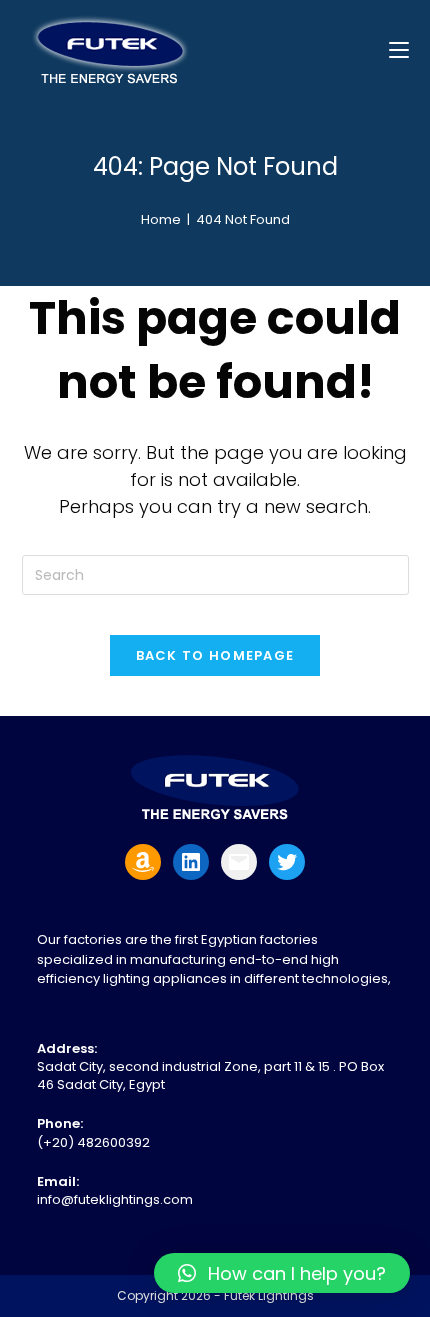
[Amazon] (143, 862)
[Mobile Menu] (399, 49)
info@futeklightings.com (115, 1199)
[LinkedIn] (191, 862)
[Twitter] (287, 862)
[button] (282, 1273)
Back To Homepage (215, 655)
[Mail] (239, 862)
